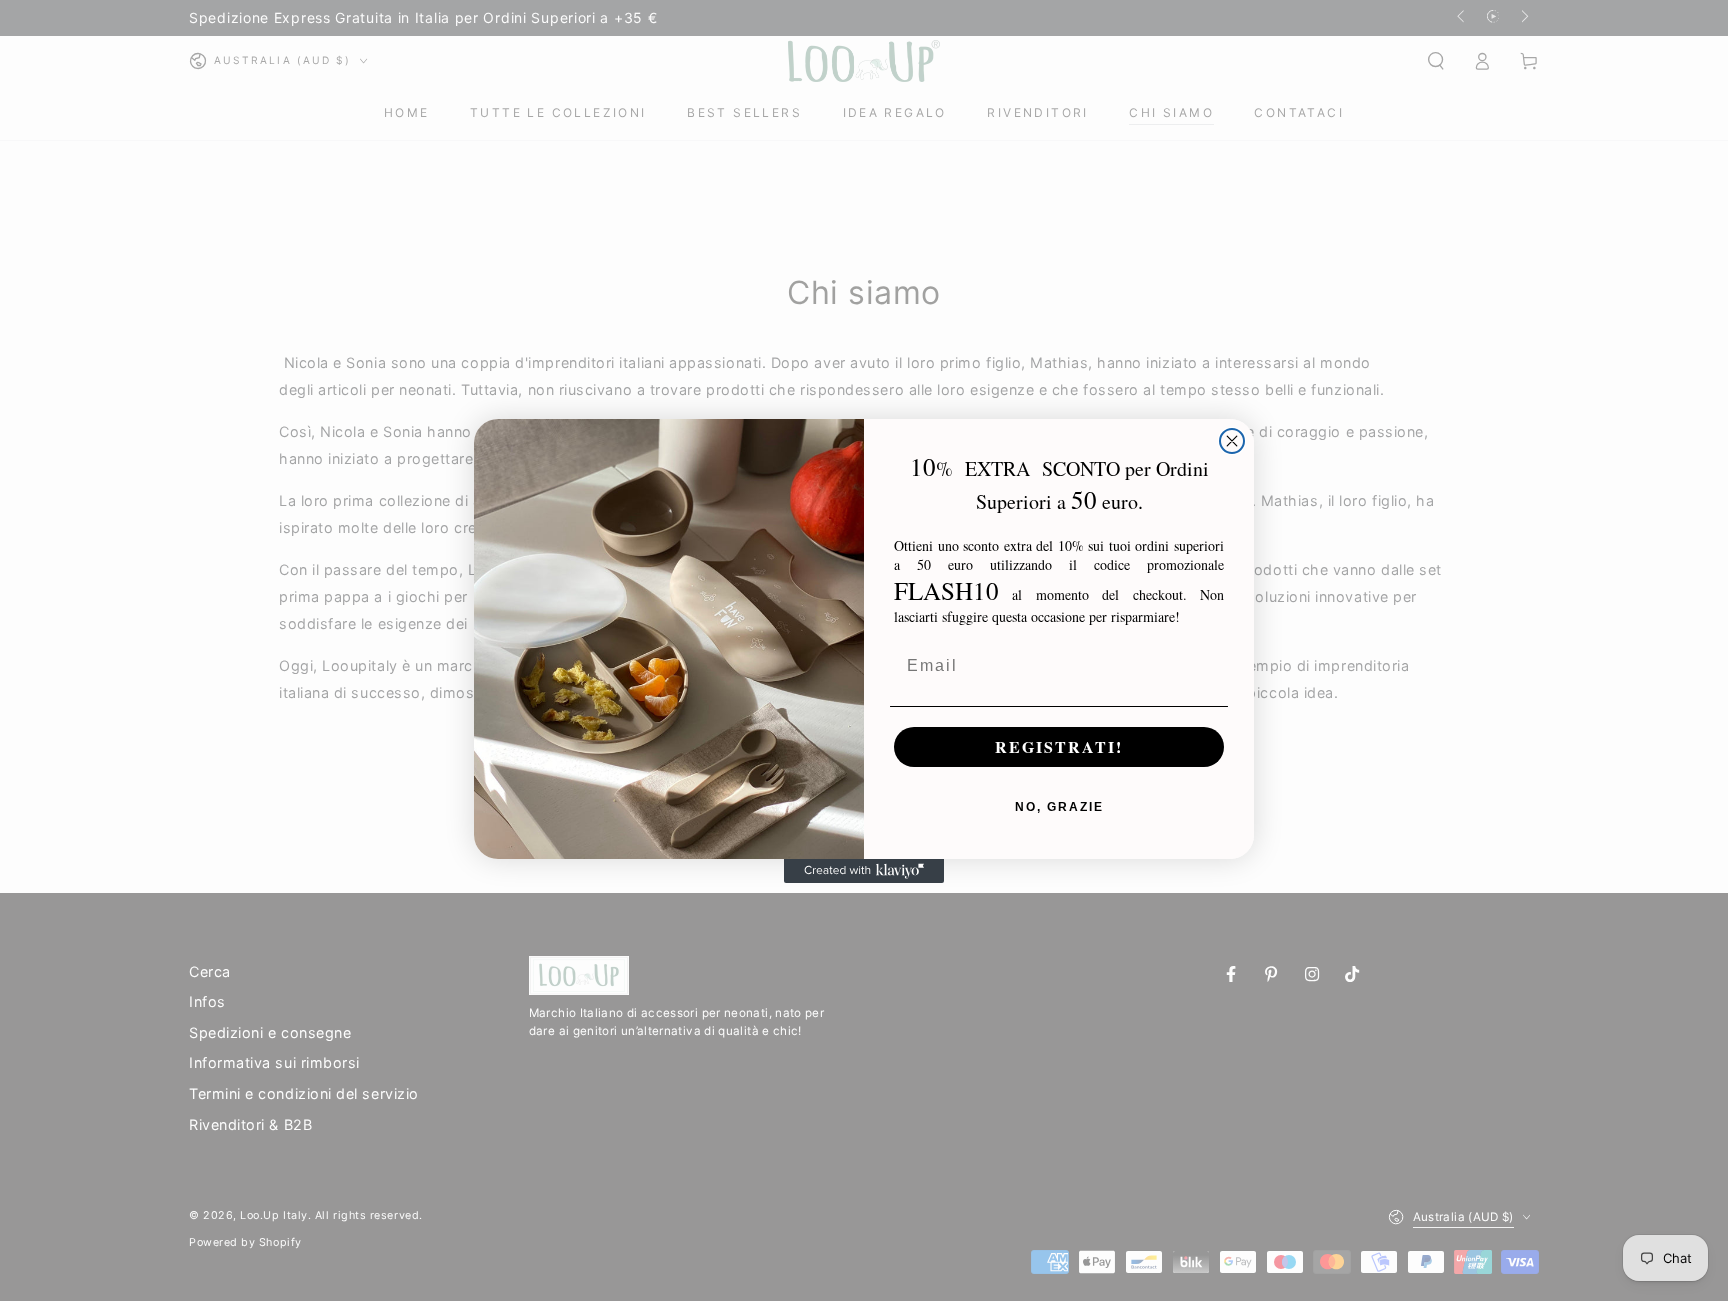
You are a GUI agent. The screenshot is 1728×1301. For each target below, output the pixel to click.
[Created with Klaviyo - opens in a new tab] (864, 871)
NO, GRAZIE (1059, 807)
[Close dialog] (1232, 441)
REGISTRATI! (1059, 746)
